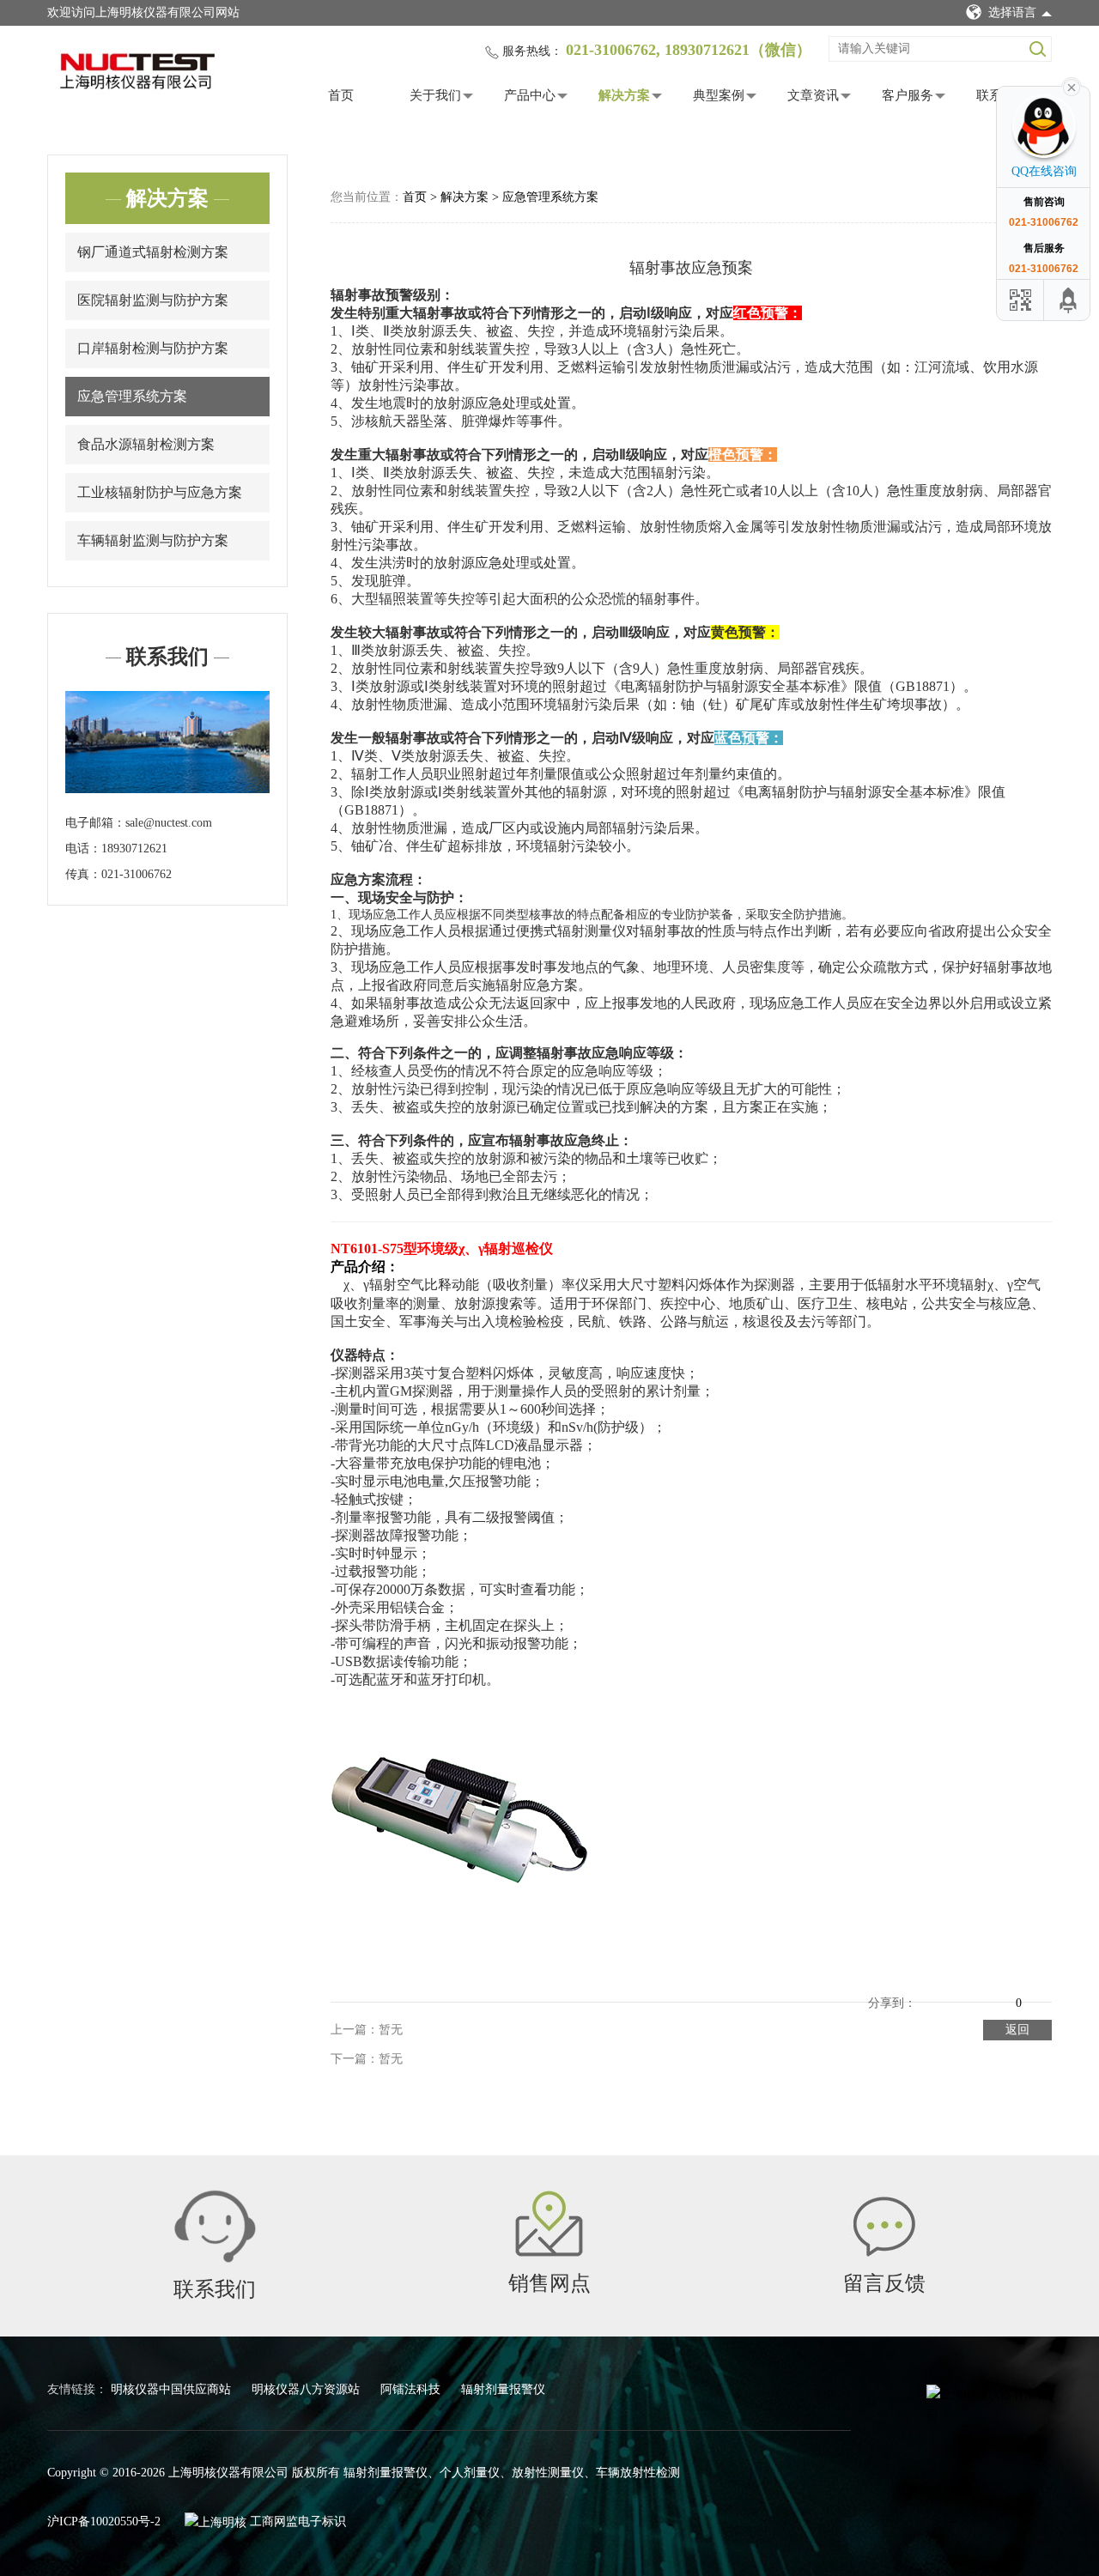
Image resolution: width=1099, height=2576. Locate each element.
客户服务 (908, 95)
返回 (1017, 2030)
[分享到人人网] (1002, 1990)
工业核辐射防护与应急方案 (160, 492)
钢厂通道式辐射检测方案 (153, 252)
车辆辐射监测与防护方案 (153, 540)
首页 (341, 95)
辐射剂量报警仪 (503, 2389)
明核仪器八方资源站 (307, 2389)
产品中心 (530, 95)
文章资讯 (813, 95)
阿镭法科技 (412, 2389)
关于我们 (435, 95)
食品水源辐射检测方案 (146, 444)
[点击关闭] (1072, 86)
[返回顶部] (1069, 300)
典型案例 (719, 95)
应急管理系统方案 (132, 396)
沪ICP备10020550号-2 (104, 2521)
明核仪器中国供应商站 (173, 2389)
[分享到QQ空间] (930, 1990)
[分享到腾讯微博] (978, 1990)
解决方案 (624, 95)
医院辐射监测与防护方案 (153, 300)
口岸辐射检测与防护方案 (153, 348)
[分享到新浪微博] (954, 1990)
